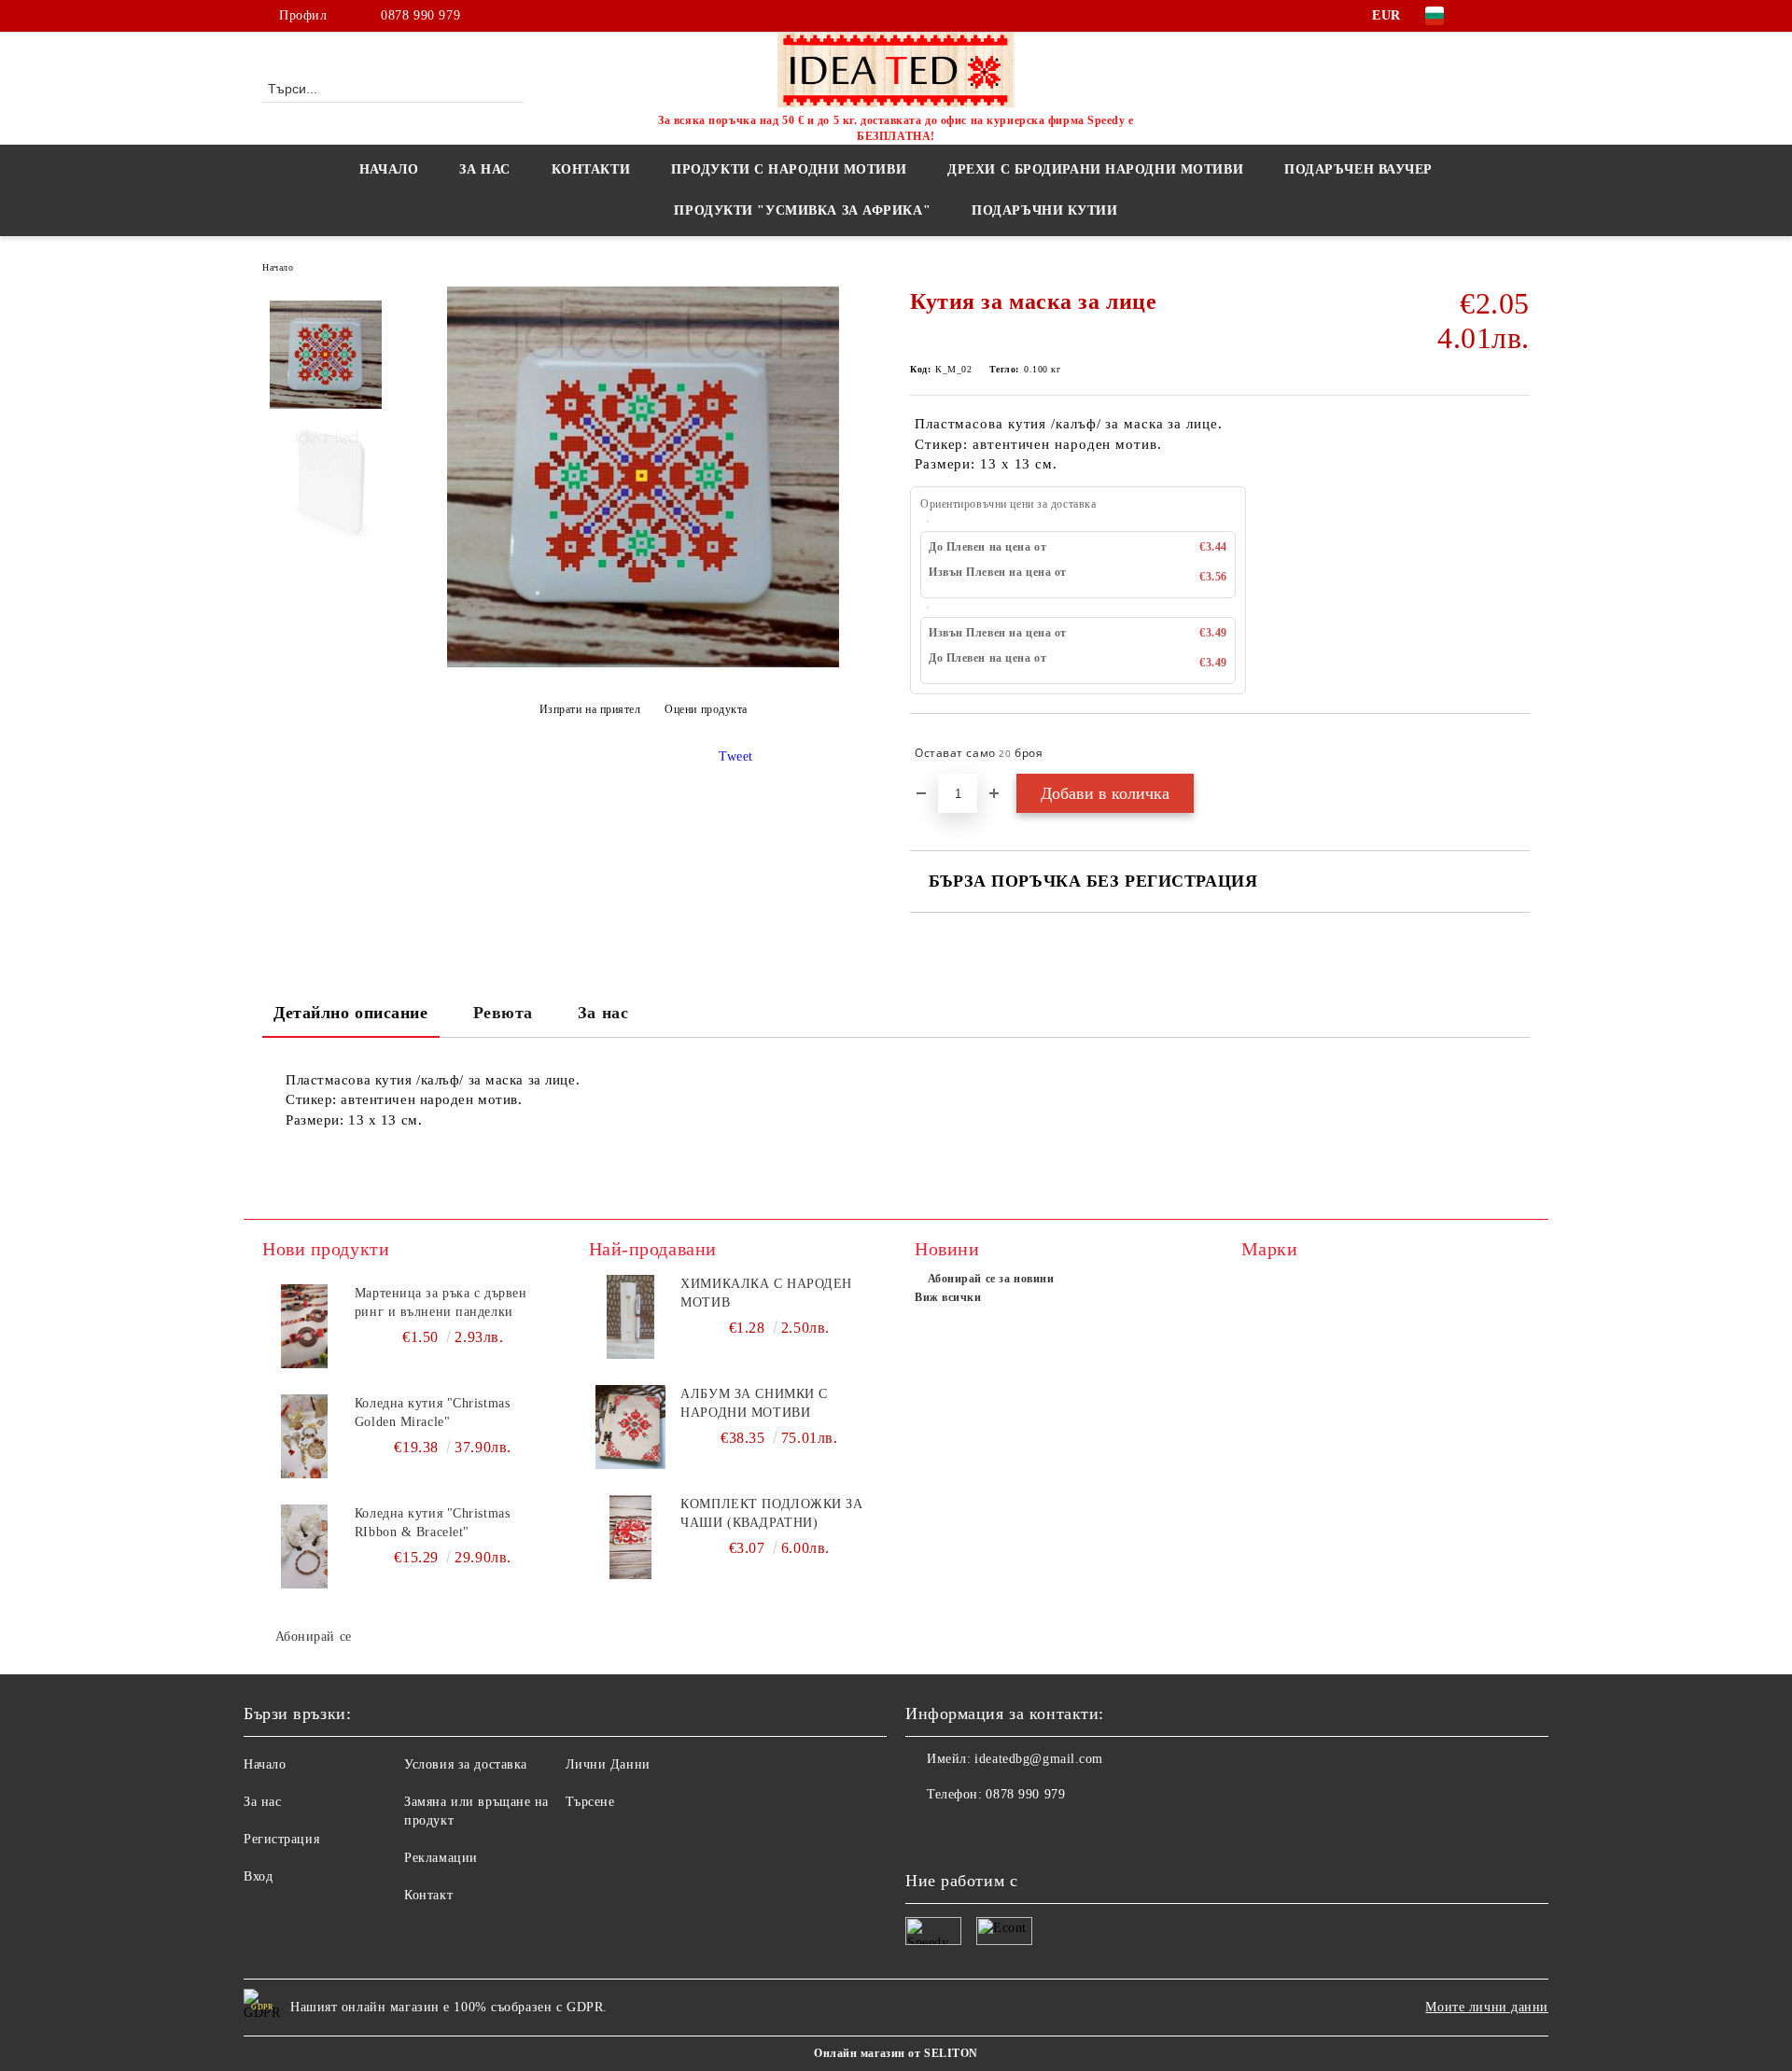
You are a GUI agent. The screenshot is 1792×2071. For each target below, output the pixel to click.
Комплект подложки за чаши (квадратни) (771, 1513)
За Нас (484, 169)
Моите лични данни (1487, 2007)
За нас (603, 1013)
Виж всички (948, 1297)
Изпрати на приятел (590, 709)
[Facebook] (1491, 16)
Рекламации (441, 1858)
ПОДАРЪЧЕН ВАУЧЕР (1358, 169)
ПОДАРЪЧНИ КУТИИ (1044, 210)
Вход (258, 1876)
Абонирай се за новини (991, 1279)
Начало (389, 169)
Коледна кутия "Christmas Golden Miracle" (432, 1413)
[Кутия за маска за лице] (643, 663)
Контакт (428, 1895)
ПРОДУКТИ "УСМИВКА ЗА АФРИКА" (802, 210)
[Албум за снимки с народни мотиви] (631, 1427)
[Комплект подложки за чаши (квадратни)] (631, 1537)
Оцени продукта (706, 709)
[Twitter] (1519, 16)
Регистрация (281, 1839)
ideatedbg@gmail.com (1039, 1759)
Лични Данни (608, 1764)
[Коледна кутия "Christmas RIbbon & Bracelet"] (304, 1546)
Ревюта (503, 1013)
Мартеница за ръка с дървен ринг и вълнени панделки (441, 1302)
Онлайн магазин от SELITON (896, 2053)
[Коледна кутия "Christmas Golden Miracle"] (304, 1436)
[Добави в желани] (1516, 753)
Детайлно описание (351, 1013)
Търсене (590, 1802)
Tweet (736, 756)
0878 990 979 (420, 15)
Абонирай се (314, 1637)
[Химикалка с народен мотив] (631, 1317)
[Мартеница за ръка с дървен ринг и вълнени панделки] (304, 1326)
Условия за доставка (466, 1764)
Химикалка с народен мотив (766, 1293)
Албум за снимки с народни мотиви (754, 1403)
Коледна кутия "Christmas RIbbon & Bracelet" (432, 1523)
